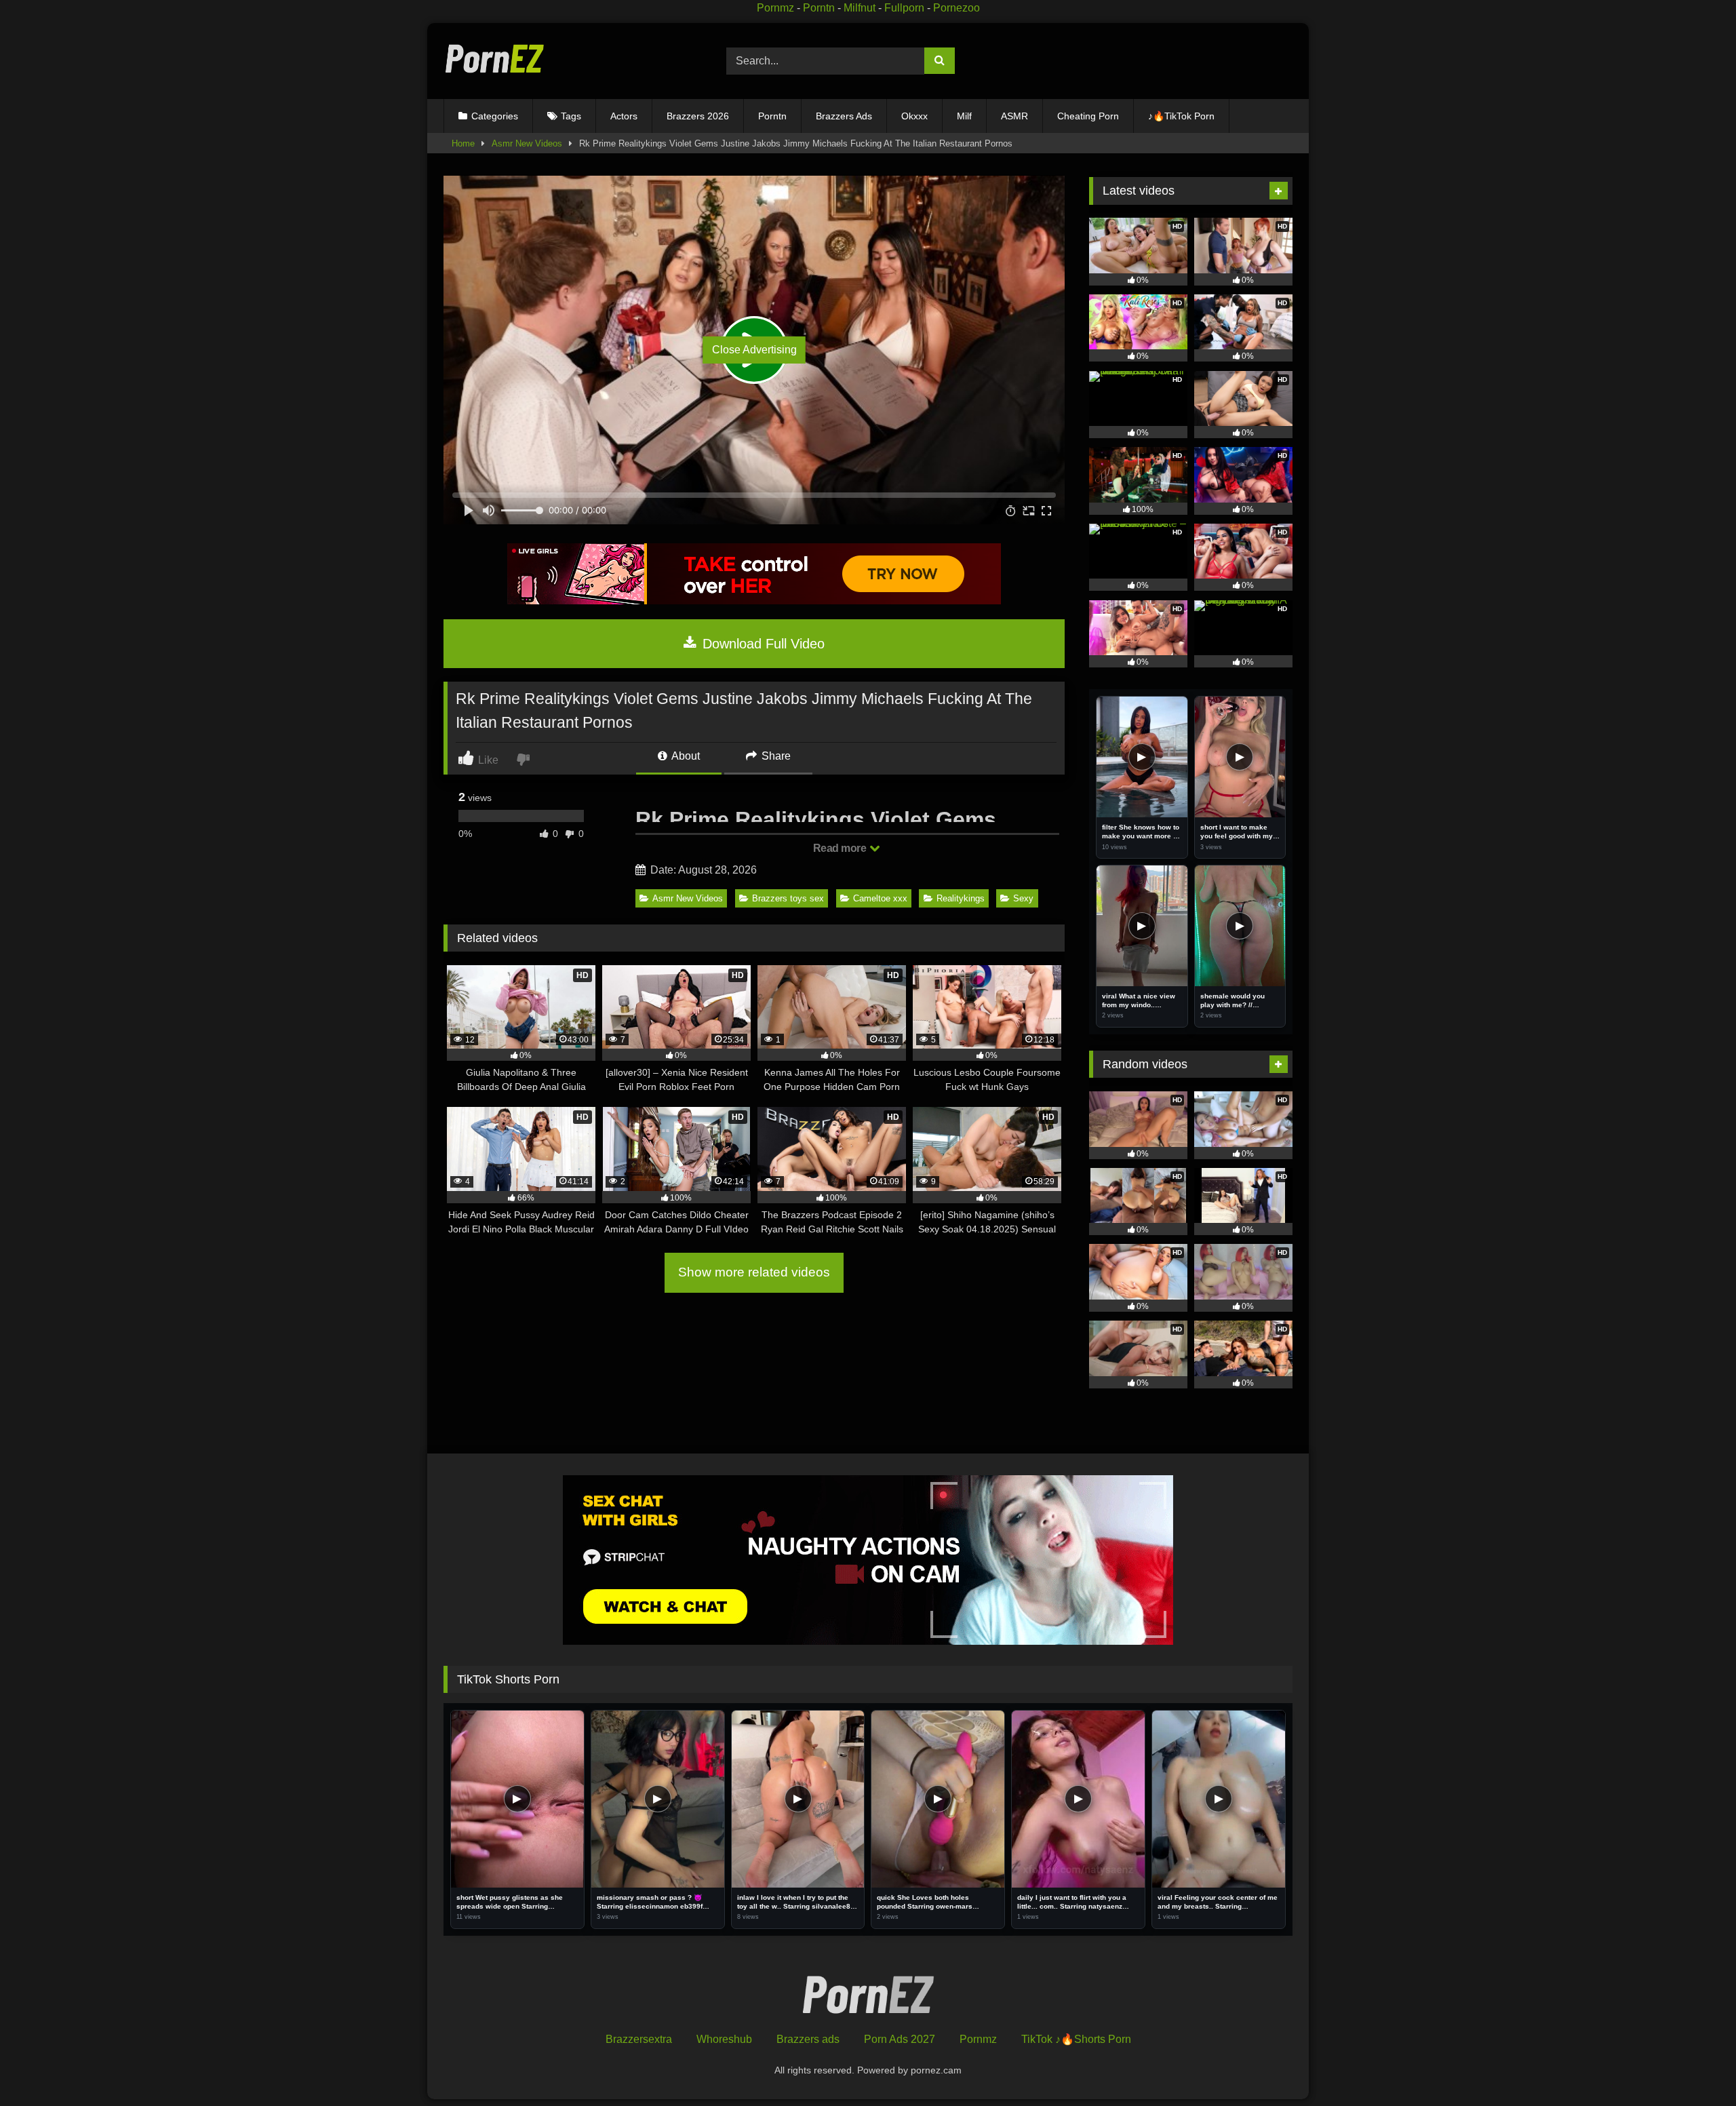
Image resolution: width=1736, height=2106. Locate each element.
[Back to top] (1694, 2066)
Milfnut (860, 8)
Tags (571, 116)
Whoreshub (724, 2039)
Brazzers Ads (844, 116)
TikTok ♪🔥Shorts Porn (1076, 2039)
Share (775, 756)
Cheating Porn (1088, 116)
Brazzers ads (808, 2039)
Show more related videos (754, 1272)
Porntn (819, 8)
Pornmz (775, 8)
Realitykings (961, 898)
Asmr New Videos (527, 143)
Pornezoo (956, 8)
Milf (964, 116)
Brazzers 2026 (698, 116)
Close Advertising (754, 350)
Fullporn (904, 8)
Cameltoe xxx (880, 898)
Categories (495, 116)
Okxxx (914, 116)
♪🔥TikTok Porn (1181, 116)
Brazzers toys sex (788, 898)
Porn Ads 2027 (900, 2039)
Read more (841, 848)
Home (463, 143)
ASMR (1014, 116)
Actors (624, 116)
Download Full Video (762, 644)
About (685, 756)
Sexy (1023, 898)
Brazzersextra (639, 2039)
